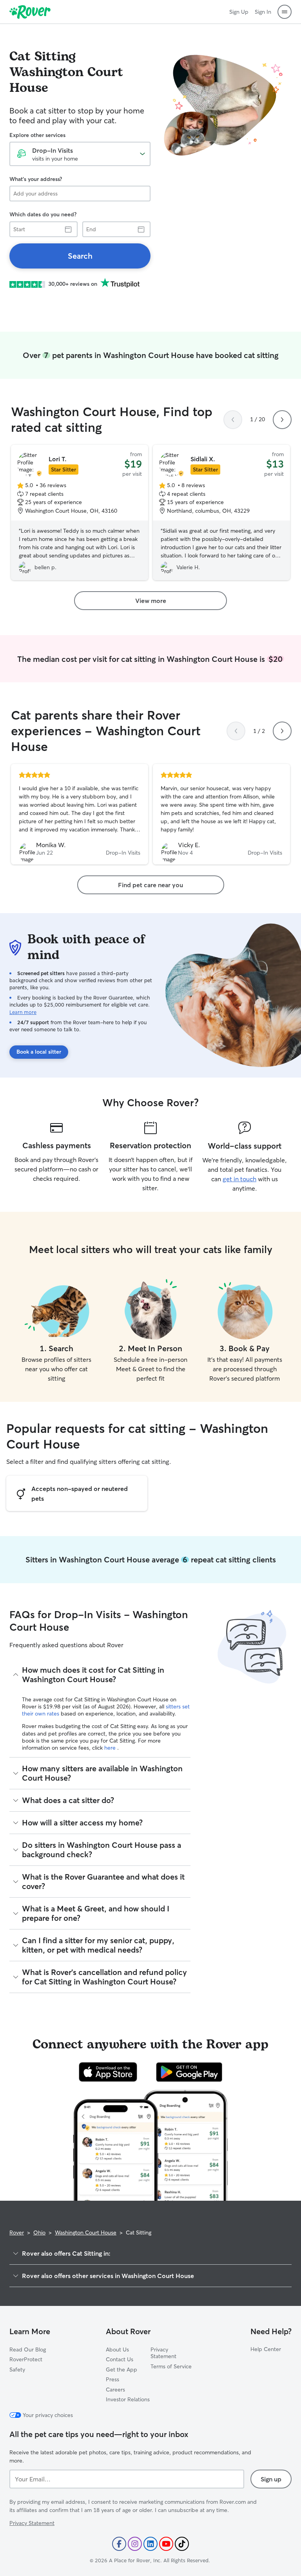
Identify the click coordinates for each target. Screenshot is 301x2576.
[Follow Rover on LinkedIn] (150, 2544)
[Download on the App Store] (108, 2072)
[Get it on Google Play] (189, 2072)
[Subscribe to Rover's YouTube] (166, 2544)
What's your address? (36, 179)
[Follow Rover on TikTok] (182, 2544)
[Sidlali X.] (221, 513)
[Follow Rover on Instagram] (135, 2544)
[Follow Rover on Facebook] (119, 2544)
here (111, 1748)
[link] (80, 256)
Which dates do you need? (43, 214)
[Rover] (30, 12)
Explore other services (37, 135)
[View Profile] (80, 814)
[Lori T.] (80, 513)
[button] (285, 12)
